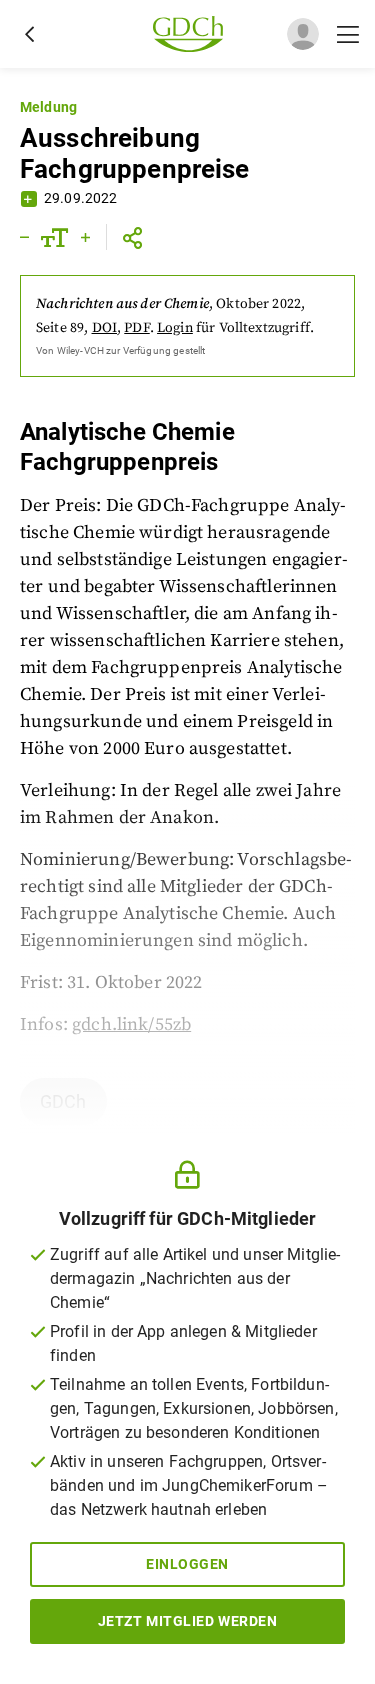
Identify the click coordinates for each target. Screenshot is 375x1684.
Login (175, 328)
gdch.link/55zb (131, 1024)
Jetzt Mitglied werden (188, 1621)
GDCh (63, 1101)
